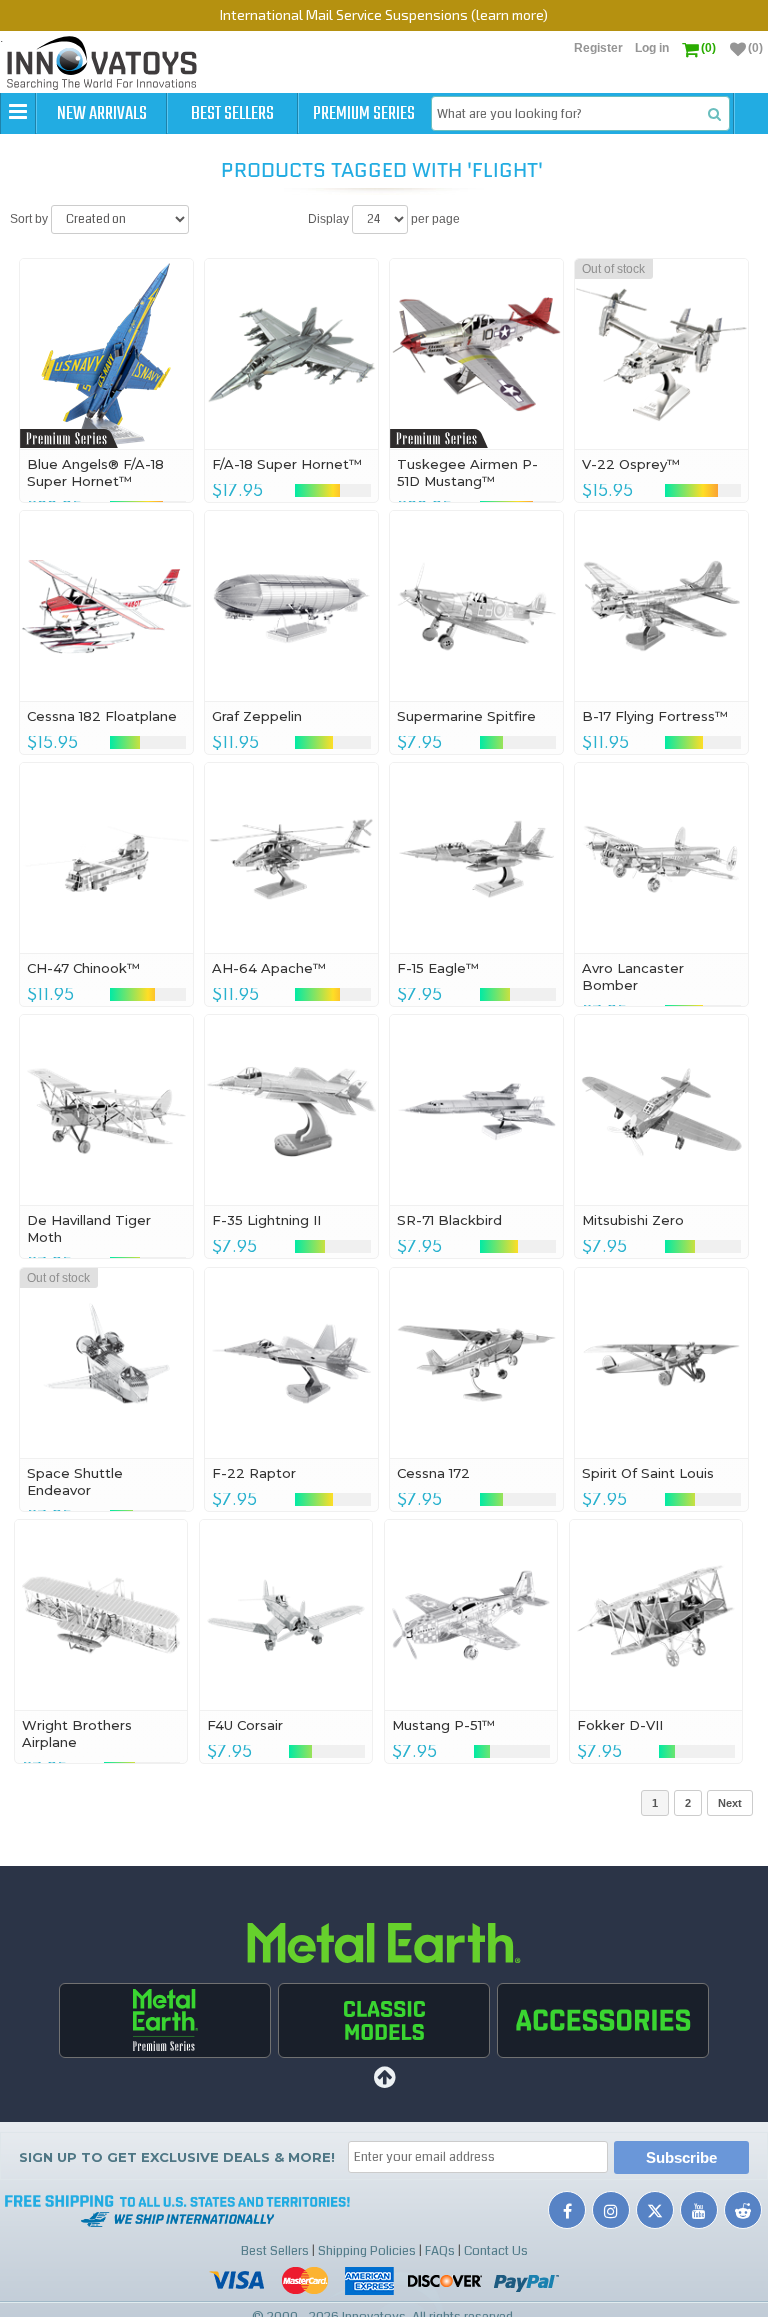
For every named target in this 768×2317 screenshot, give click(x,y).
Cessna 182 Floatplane (102, 716)
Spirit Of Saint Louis (648, 1473)
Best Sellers (232, 114)
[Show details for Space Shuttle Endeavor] (106, 1363)
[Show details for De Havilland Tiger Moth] (106, 1110)
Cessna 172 (433, 1473)
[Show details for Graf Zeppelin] (291, 606)
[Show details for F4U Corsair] (286, 1615)
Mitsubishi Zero (633, 1220)
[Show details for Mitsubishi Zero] (661, 1110)
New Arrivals (102, 114)
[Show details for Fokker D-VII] (656, 1615)
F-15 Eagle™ (438, 968)
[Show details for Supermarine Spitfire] (476, 606)
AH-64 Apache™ (269, 968)
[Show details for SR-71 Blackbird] (476, 1110)
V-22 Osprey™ (631, 464)
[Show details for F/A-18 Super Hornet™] (291, 354)
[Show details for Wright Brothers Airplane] (101, 1615)
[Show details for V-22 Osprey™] (661, 354)
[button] (18, 113)
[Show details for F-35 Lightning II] (291, 1110)
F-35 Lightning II (266, 1220)
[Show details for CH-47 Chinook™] (106, 858)
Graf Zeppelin (257, 716)
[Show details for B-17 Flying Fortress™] (661, 606)
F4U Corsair (245, 1725)
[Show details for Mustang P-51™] (471, 1615)
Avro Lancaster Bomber (633, 976)
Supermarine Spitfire (466, 716)
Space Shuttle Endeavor (75, 1481)
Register (598, 48)
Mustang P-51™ (443, 1725)
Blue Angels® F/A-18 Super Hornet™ (95, 472)
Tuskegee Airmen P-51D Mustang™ (467, 472)
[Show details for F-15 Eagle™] (476, 858)
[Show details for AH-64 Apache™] (291, 858)
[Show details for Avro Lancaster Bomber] (661, 858)
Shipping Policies (367, 2251)
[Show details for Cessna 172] (476, 1363)
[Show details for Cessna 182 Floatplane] (106, 606)
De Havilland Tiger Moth (89, 1228)
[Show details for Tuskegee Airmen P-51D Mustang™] (476, 354)
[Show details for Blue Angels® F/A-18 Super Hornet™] (106, 354)
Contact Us (496, 2251)
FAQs (440, 2251)
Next (730, 1803)
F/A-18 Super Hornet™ (287, 464)
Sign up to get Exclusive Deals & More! (177, 2157)
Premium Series (364, 114)
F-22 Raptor (254, 1473)
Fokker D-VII (620, 1725)
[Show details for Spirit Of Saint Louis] (661, 1363)
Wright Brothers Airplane (77, 1733)
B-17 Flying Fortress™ (655, 716)
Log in (652, 48)
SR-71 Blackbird (449, 1220)
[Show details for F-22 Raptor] (291, 1363)
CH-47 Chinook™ (83, 968)
